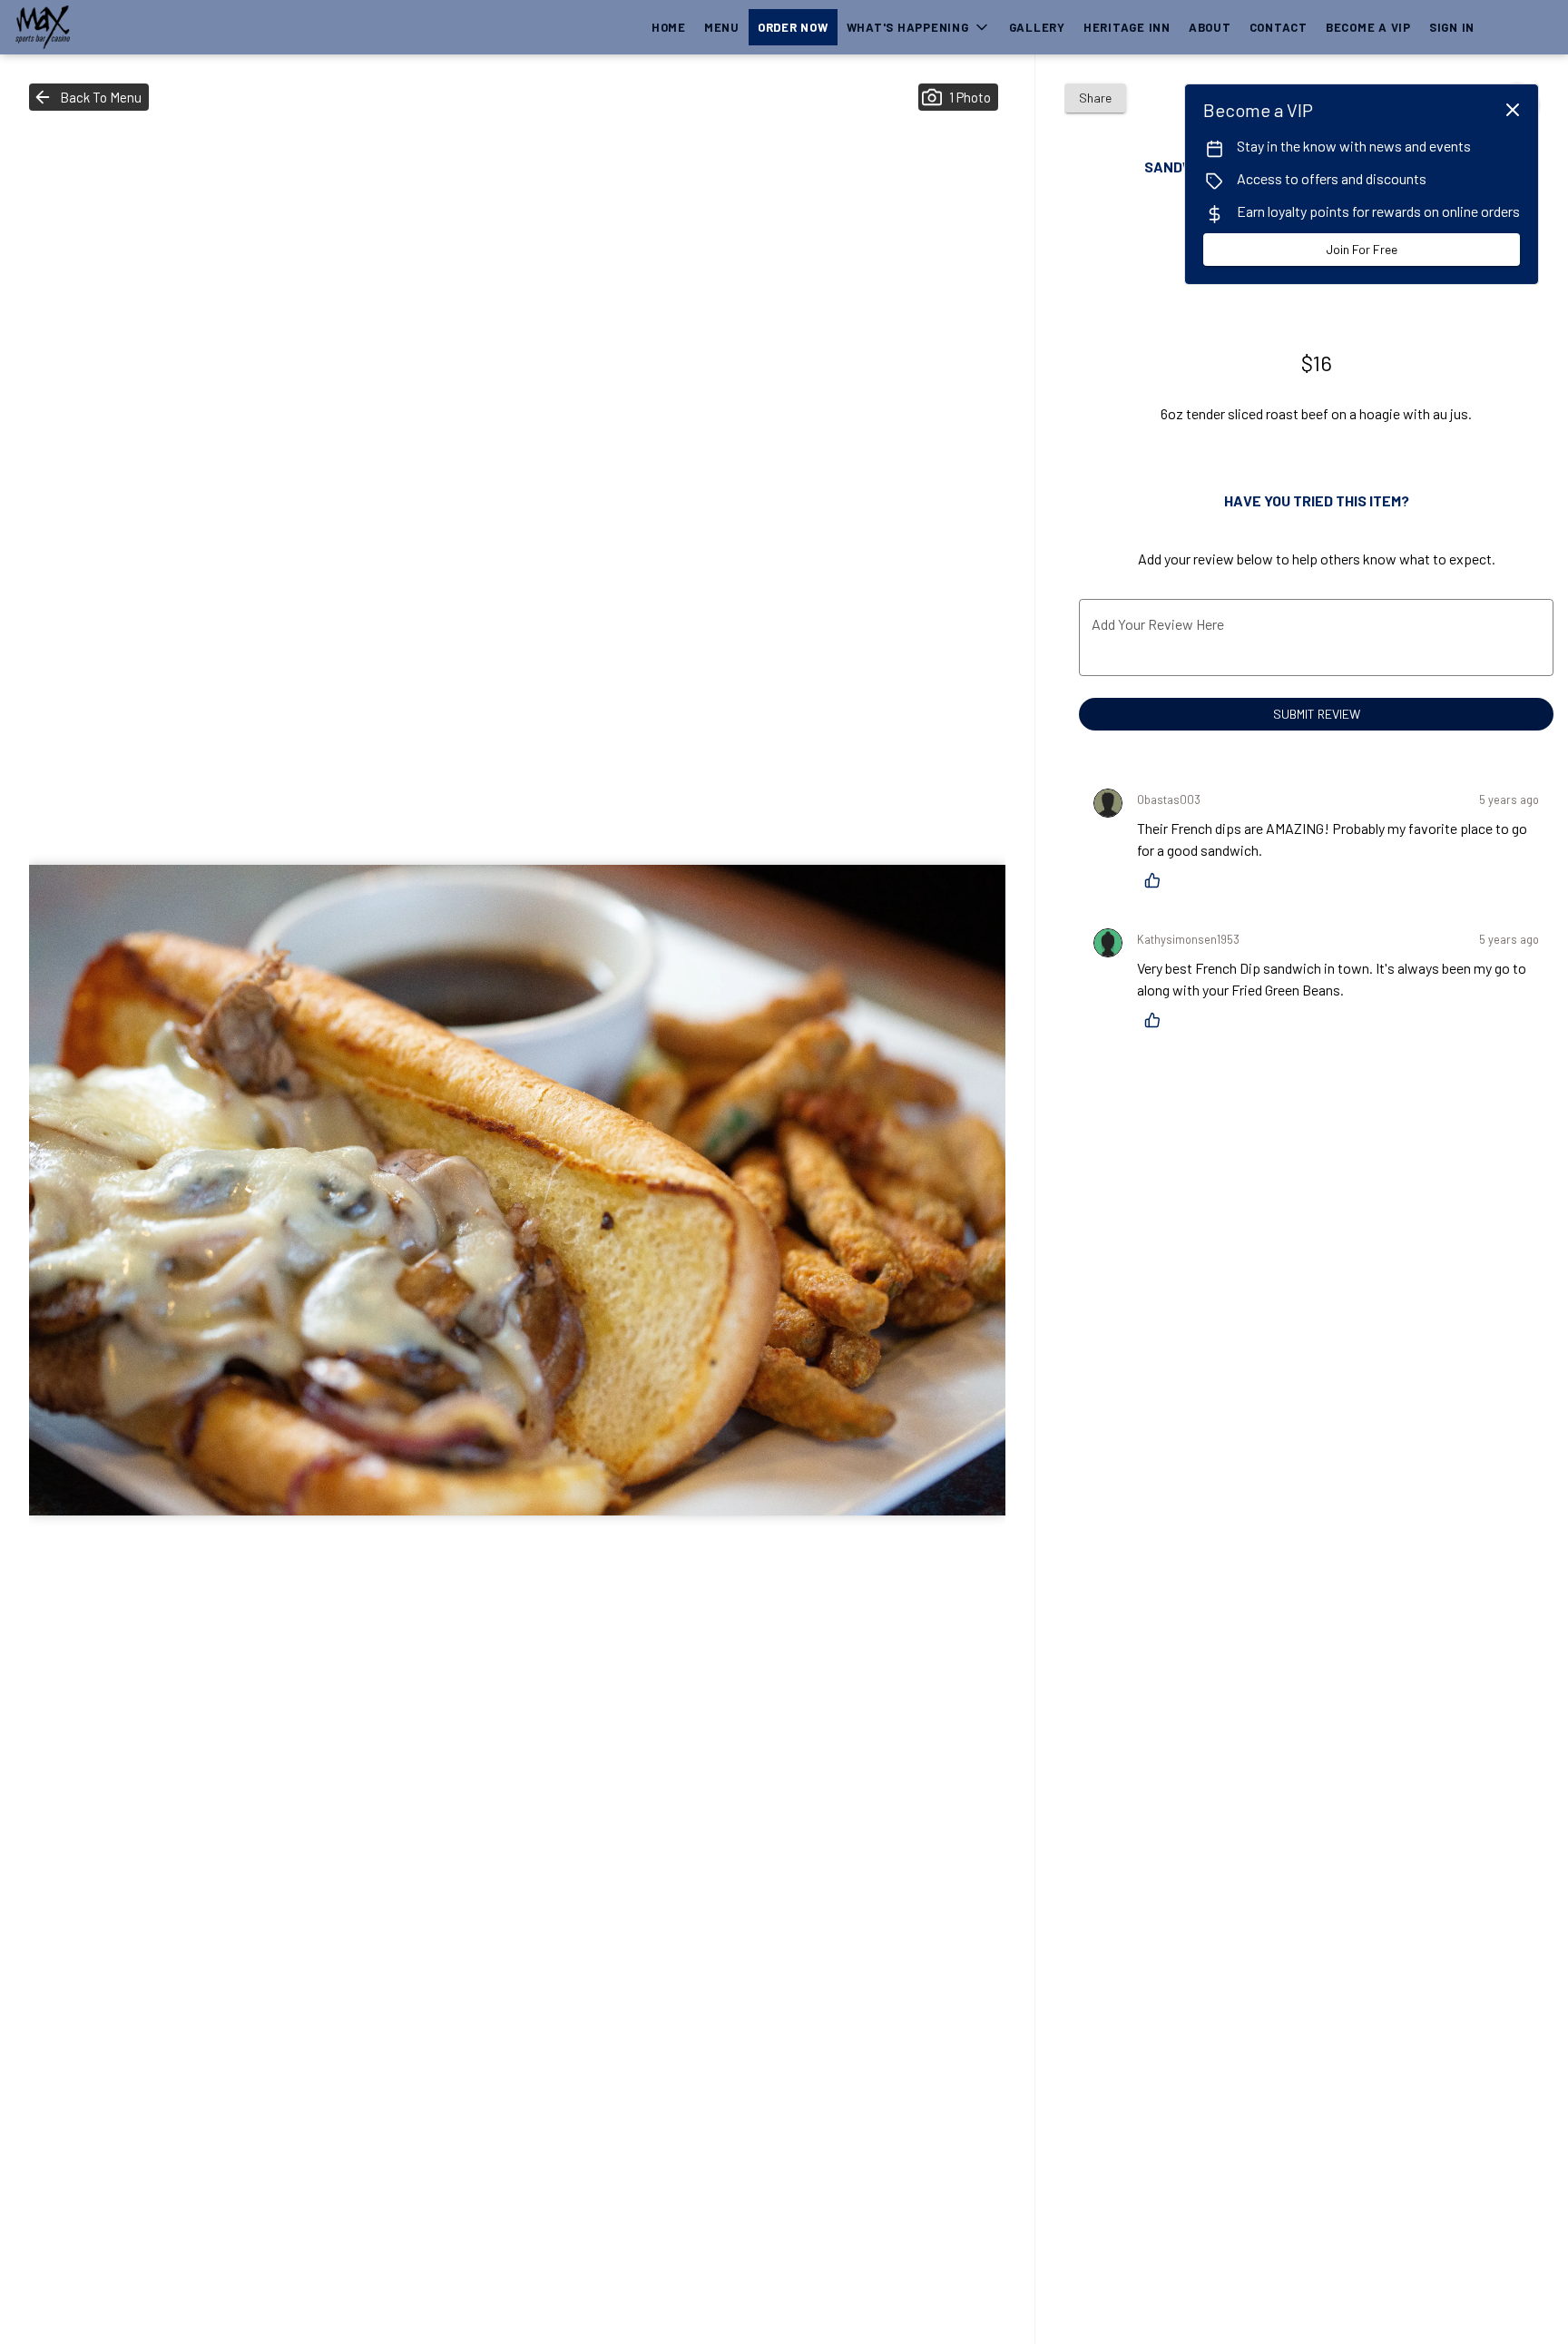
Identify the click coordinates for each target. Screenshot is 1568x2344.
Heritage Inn (1127, 27)
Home (669, 27)
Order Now (793, 27)
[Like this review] (1157, 880)
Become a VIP (1368, 27)
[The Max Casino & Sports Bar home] (96, 27)
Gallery (1037, 27)
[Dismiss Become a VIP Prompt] (1513, 110)
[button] (919, 27)
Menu (722, 27)
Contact (1279, 27)
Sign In (1452, 27)
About (1210, 27)
